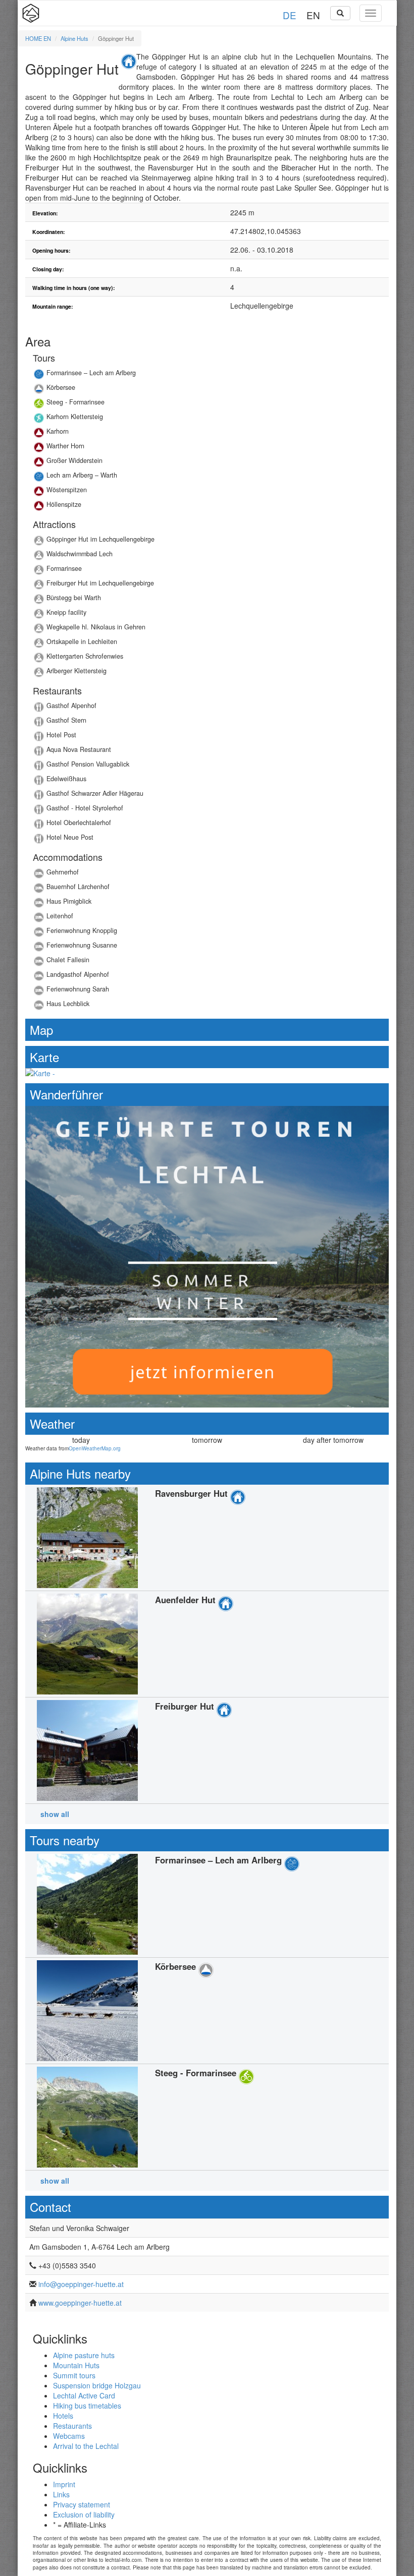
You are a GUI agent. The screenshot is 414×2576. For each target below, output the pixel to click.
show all (55, 1814)
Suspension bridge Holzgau (97, 2385)
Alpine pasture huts (84, 2355)
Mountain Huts (76, 2365)
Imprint (64, 2484)
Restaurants (72, 2426)
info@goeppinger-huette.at (81, 2284)
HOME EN (38, 38)
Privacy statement (82, 2504)
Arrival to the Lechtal (86, 2446)
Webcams (69, 2436)
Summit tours (74, 2375)
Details (207, 375)
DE (290, 15)
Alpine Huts (74, 38)
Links (61, 2494)
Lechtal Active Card (84, 2395)
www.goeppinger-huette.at (80, 2303)
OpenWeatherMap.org (95, 1448)
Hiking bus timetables (87, 2406)
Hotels (63, 2416)
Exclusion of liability (84, 2514)
